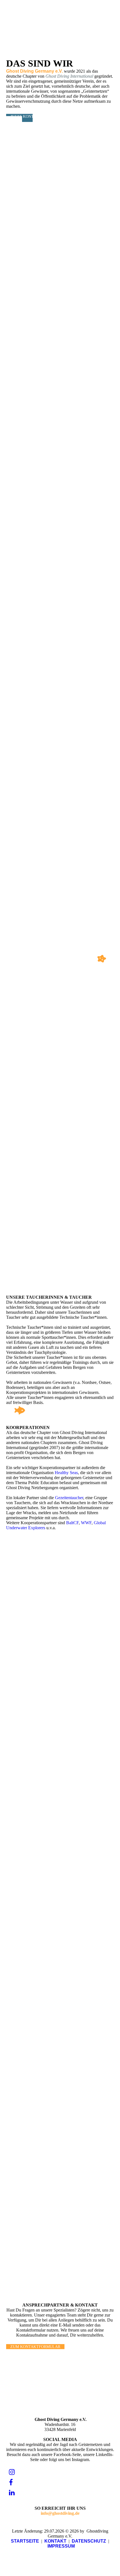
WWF (86, 1523)
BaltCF (72, 1523)
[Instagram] (12, 2472)
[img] (60, 15)
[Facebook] (11, 2482)
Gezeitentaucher (69, 1498)
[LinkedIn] (12, 2493)
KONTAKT (55, 2541)
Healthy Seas (66, 1473)
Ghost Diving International (69, 76)
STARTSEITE (25, 2541)
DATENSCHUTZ (89, 2541)
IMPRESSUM (61, 2546)
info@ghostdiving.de (60, 2513)
